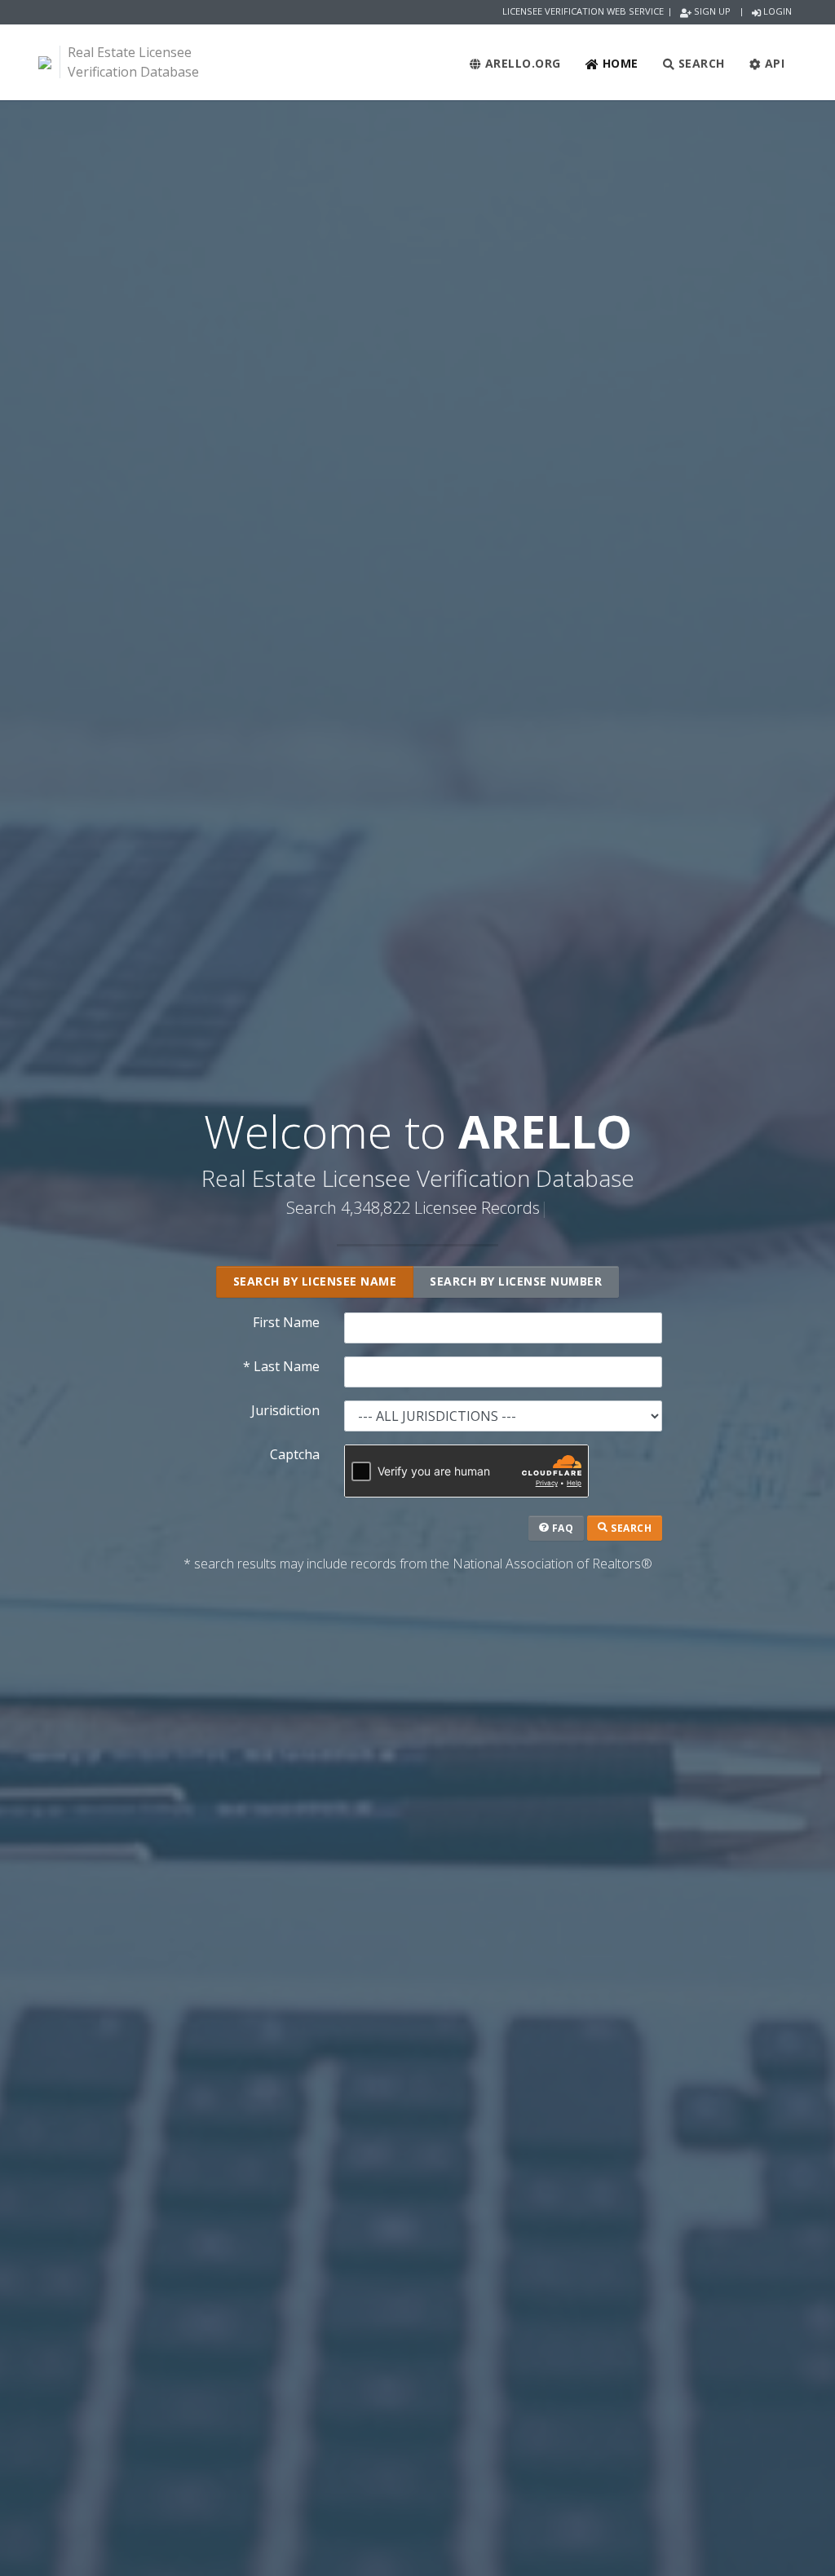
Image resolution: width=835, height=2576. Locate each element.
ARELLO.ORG (521, 63)
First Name (286, 1322)
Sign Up (711, 11)
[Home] (45, 62)
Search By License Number (516, 1281)
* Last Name (281, 1366)
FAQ (561, 1528)
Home (619, 63)
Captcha (295, 1454)
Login (776, 11)
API (773, 63)
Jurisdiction (285, 1410)
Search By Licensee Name (315, 1281)
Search (700, 63)
